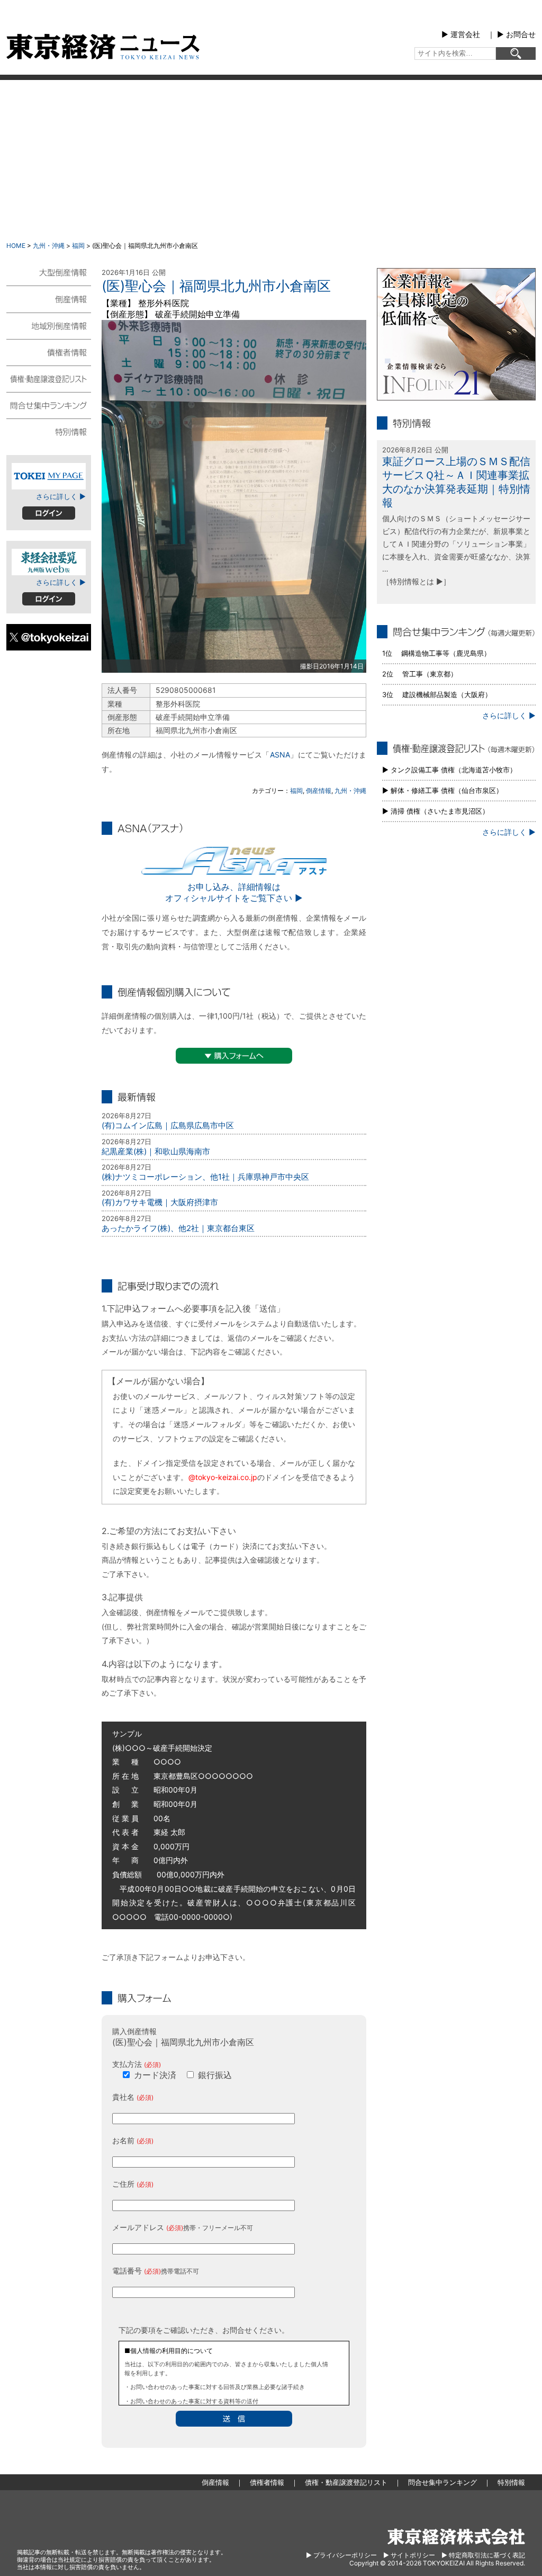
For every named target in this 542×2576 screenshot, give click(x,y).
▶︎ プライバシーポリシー (341, 2555)
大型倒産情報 (49, 277)
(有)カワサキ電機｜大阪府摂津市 (160, 1202)
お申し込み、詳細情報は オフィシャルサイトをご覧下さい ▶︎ (234, 892)
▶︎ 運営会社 (461, 34)
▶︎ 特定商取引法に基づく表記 (483, 2555)
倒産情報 (319, 791)
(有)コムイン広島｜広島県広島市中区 (168, 1125)
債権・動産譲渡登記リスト (49, 378)
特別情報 (49, 431)
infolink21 (456, 334)
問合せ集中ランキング (49, 405)
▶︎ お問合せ (516, 34)
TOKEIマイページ (49, 476)
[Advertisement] (271, 159)
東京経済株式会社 (456, 2537)
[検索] (516, 54)
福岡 (78, 246)
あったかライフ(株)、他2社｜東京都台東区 (178, 1228)
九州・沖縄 (49, 246)
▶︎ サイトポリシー (409, 2555)
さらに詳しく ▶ (61, 496)
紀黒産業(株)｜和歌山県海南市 (156, 1151)
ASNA (280, 755)
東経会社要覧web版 (49, 562)
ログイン (49, 513)
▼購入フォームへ (234, 1056)
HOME (16, 246)
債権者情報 (49, 352)
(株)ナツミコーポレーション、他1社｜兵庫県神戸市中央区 (205, 1177)
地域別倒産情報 (49, 325)
